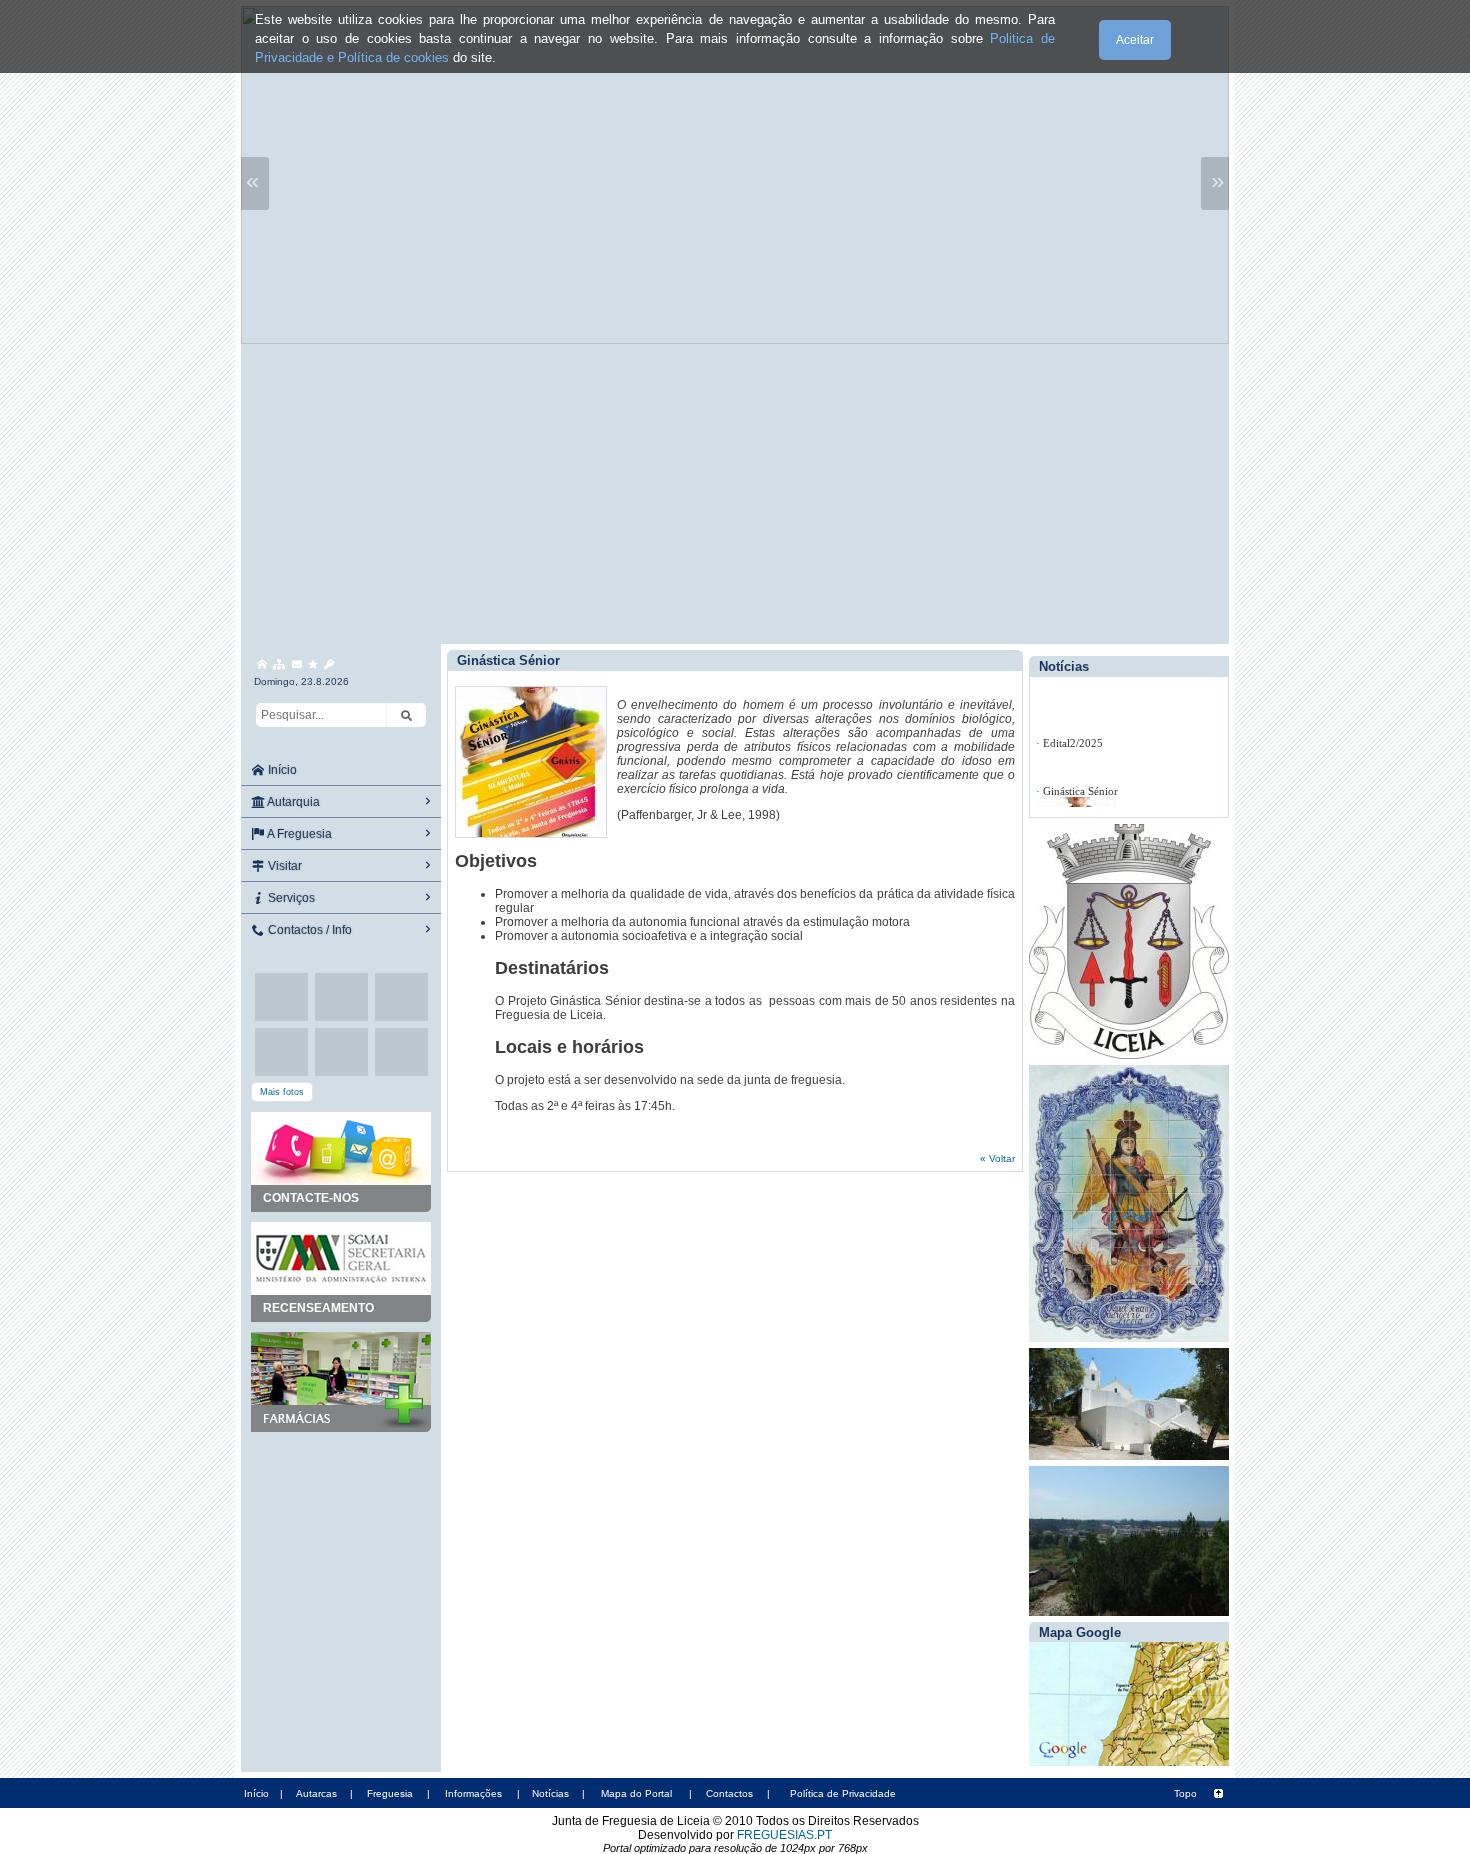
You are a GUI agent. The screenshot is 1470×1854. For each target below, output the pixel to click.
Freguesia (390, 1793)
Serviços (290, 898)
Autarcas (316, 1793)
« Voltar (997, 1158)
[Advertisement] (735, 494)
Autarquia (292, 802)
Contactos (729, 1793)
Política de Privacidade (843, 1793)
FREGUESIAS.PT (784, 1835)
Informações (473, 1793)
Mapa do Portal (636, 1793)
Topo (1185, 1793)
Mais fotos (282, 1092)
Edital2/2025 (1073, 743)
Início (281, 770)
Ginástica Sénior (1080, 791)
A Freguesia (298, 834)
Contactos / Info (308, 930)
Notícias (550, 1793)
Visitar (283, 866)
